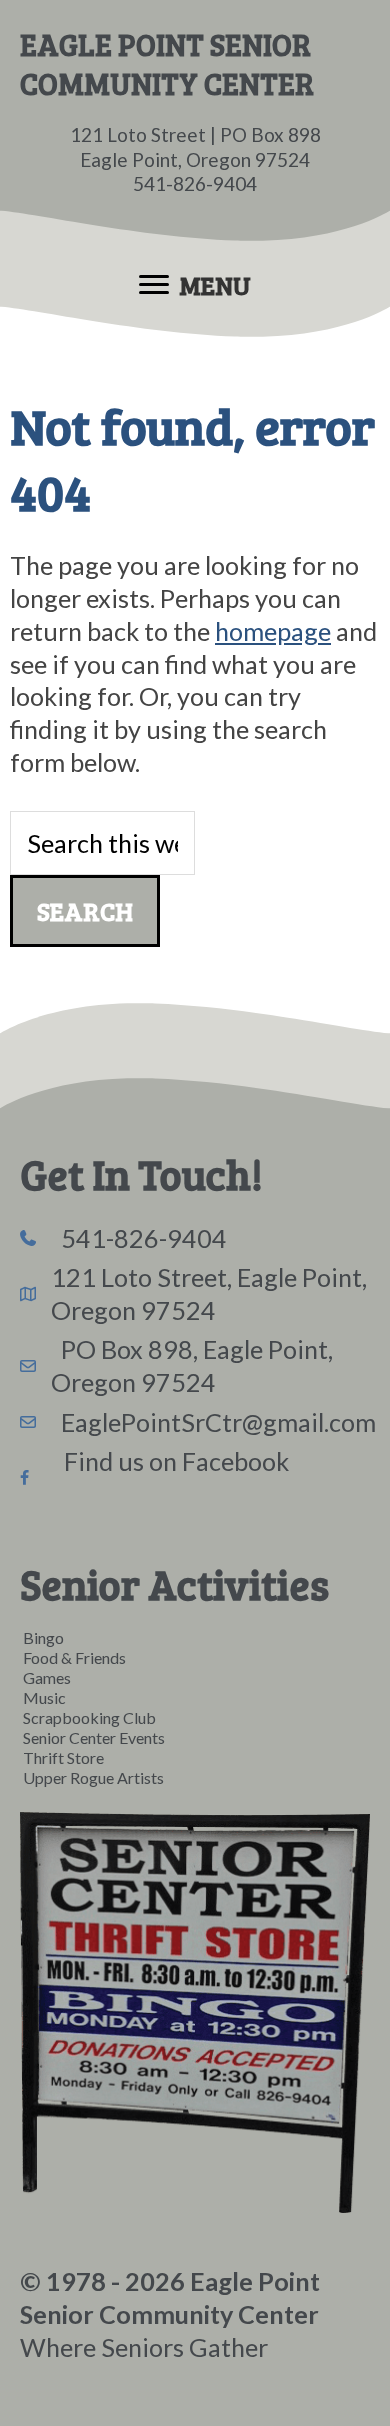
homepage (273, 631)
